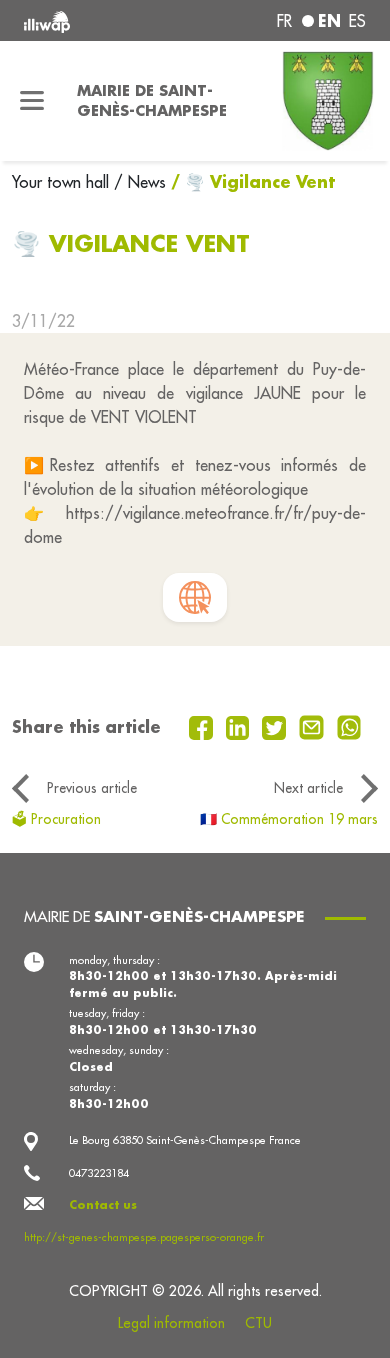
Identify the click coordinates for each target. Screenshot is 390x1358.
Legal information (171, 1323)
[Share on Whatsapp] (349, 726)
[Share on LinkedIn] (240, 726)
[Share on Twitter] (276, 726)
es (357, 21)
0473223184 (99, 1173)
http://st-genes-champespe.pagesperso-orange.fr (144, 1237)
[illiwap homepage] (88, 20)
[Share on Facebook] (203, 726)
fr (284, 21)
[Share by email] (314, 726)
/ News (140, 182)
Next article (308, 788)
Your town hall (63, 182)
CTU (258, 1323)
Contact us (103, 1205)
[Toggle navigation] (32, 101)
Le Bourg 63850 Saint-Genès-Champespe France (185, 1140)
